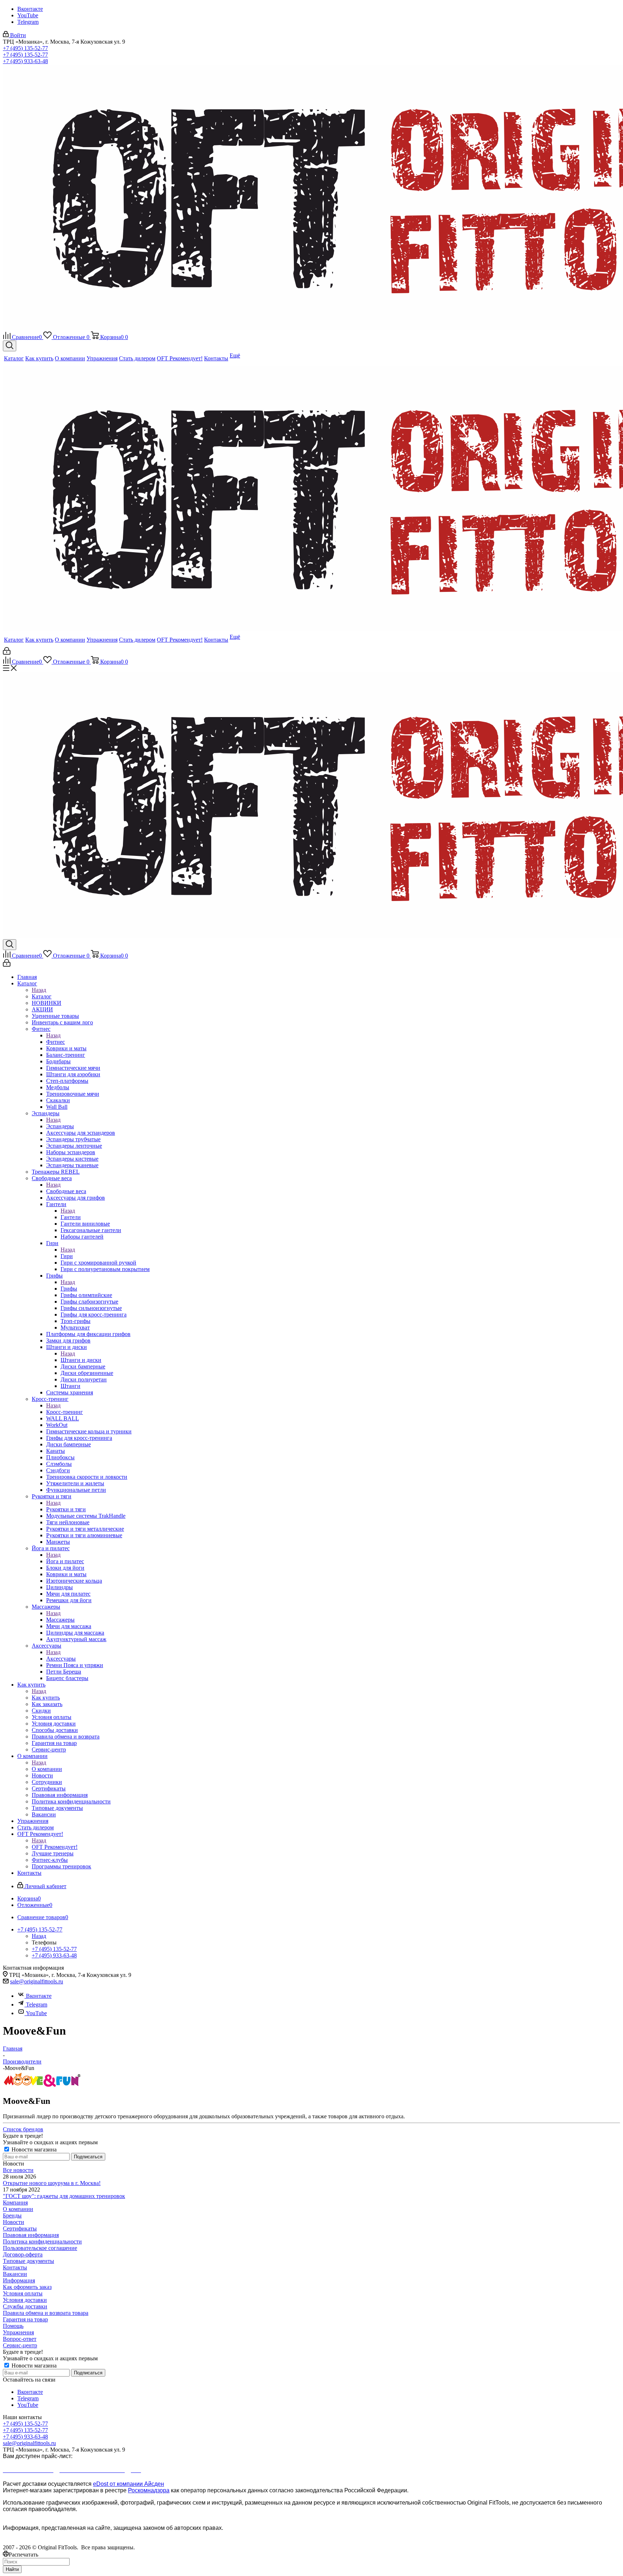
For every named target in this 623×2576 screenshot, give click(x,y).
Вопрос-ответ (20, 2339)
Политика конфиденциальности (42, 2241)
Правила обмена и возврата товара (46, 2313)
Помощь (13, 2326)
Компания (15, 2203)
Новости (14, 2222)
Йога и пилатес (65, 1561)
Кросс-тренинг (65, 1412)
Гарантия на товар (25, 2319)
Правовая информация (31, 2235)
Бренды (12, 2215)
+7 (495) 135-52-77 (25, 48)
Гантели (71, 1217)
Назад (39, 990)
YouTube (28, 15)
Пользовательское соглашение (40, 2248)
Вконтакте (30, 9)
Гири (67, 1256)
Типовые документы (28, 2261)
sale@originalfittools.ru (37, 1981)
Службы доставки (25, 2306)
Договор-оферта (23, 2254)
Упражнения (18, 2332)
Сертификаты (20, 2228)
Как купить (46, 1698)
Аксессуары (61, 1659)
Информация (19, 2280)
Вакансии (15, 2274)
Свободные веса (66, 1191)
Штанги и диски (81, 1360)
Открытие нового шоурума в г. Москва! (52, 2183)
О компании (47, 1769)
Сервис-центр (20, 2345)
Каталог (42, 996)
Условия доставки (25, 2300)
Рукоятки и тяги (66, 1509)
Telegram (28, 22)
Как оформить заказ (27, 2287)
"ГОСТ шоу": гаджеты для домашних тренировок (64, 2196)
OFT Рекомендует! (55, 1847)
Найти (12, 2569)
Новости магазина (33, 2149)
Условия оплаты (23, 2293)
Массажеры (60, 1620)
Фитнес (56, 1042)
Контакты (15, 2267)
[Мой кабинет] (7, 653)
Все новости (18, 2170)
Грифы (69, 1289)
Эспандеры (60, 1126)
